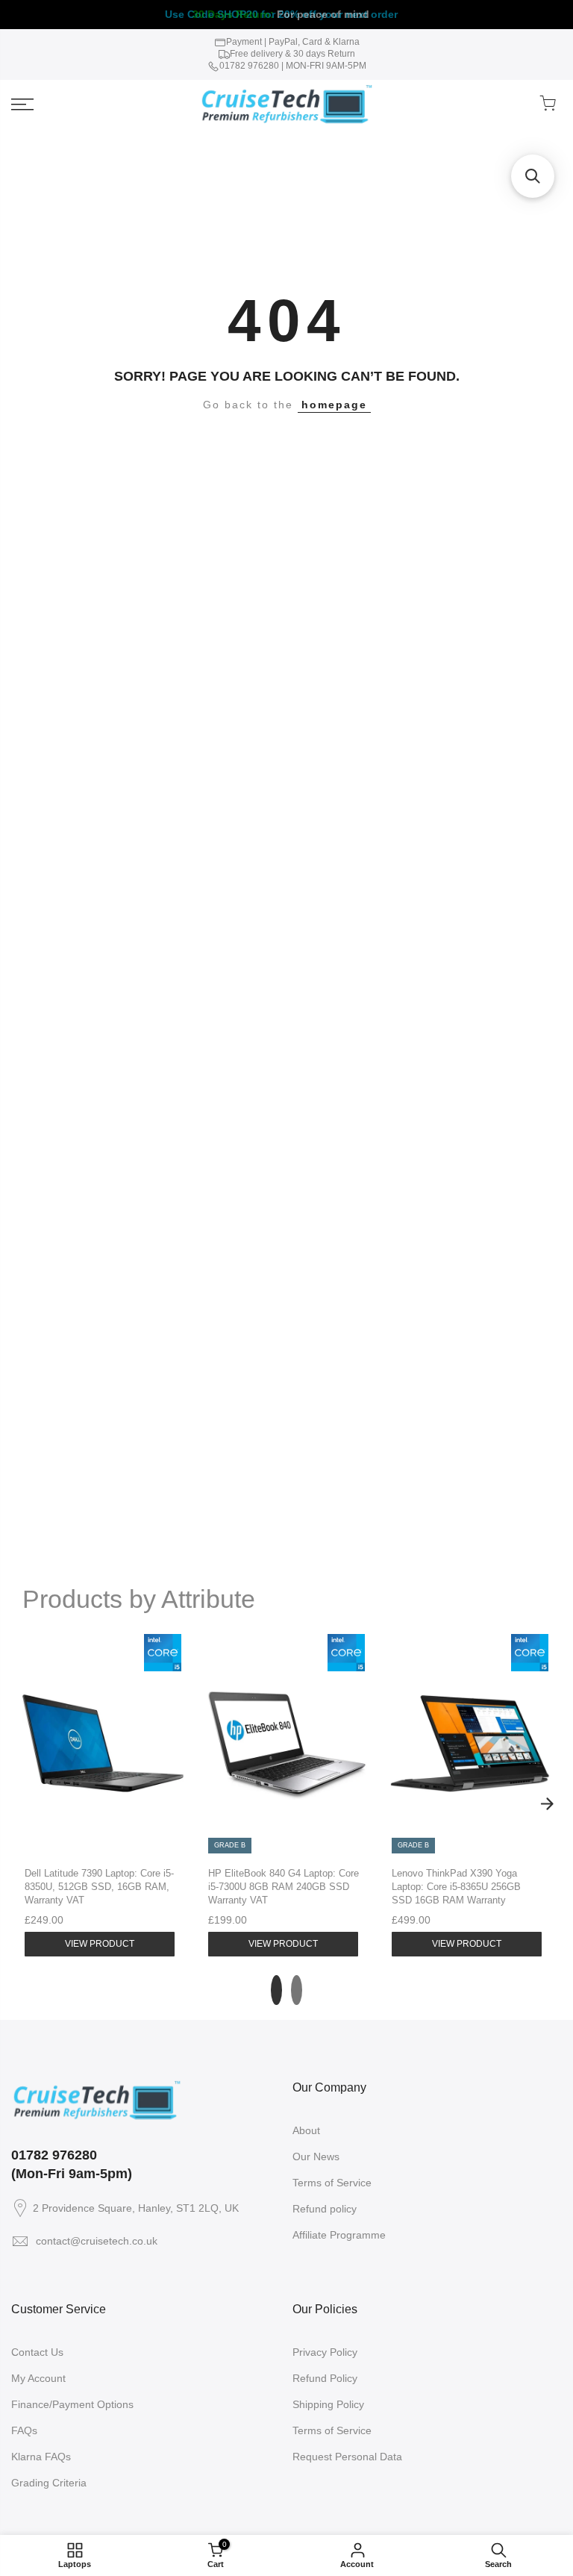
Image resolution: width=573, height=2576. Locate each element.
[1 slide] (276, 1990)
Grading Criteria (49, 2483)
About (306, 2130)
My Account (38, 2378)
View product (100, 1944)
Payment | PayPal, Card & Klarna (293, 42)
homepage (334, 405)
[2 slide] (297, 1990)
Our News (316, 2156)
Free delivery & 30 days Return (292, 54)
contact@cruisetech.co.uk (97, 2241)
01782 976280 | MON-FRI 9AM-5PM (293, 66)
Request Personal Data (347, 2457)
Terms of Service (332, 2183)
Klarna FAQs (41, 2457)
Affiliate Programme (339, 2235)
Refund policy (325, 2209)
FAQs (24, 2430)
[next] (547, 1803)
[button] (533, 176)
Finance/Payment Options (72, 2404)
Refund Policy (325, 2378)
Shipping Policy (328, 2404)
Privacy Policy (325, 2352)
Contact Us (37, 2352)
